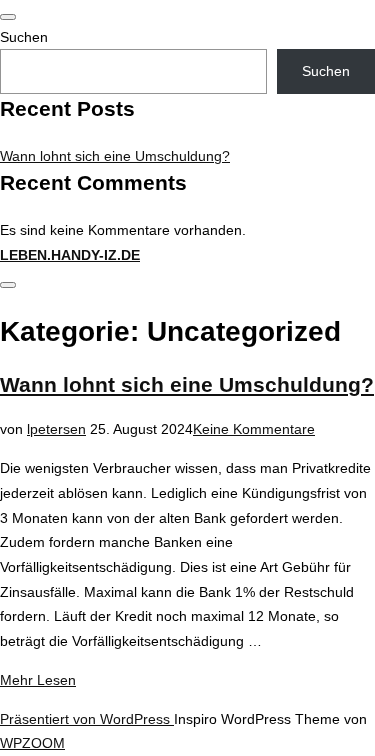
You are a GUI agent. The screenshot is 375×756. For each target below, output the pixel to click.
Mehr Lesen (38, 680)
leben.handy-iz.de (70, 255)
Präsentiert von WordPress (87, 719)
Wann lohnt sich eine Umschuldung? (115, 156)
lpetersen (56, 429)
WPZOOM (32, 743)
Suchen (24, 37)
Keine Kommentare (254, 429)
